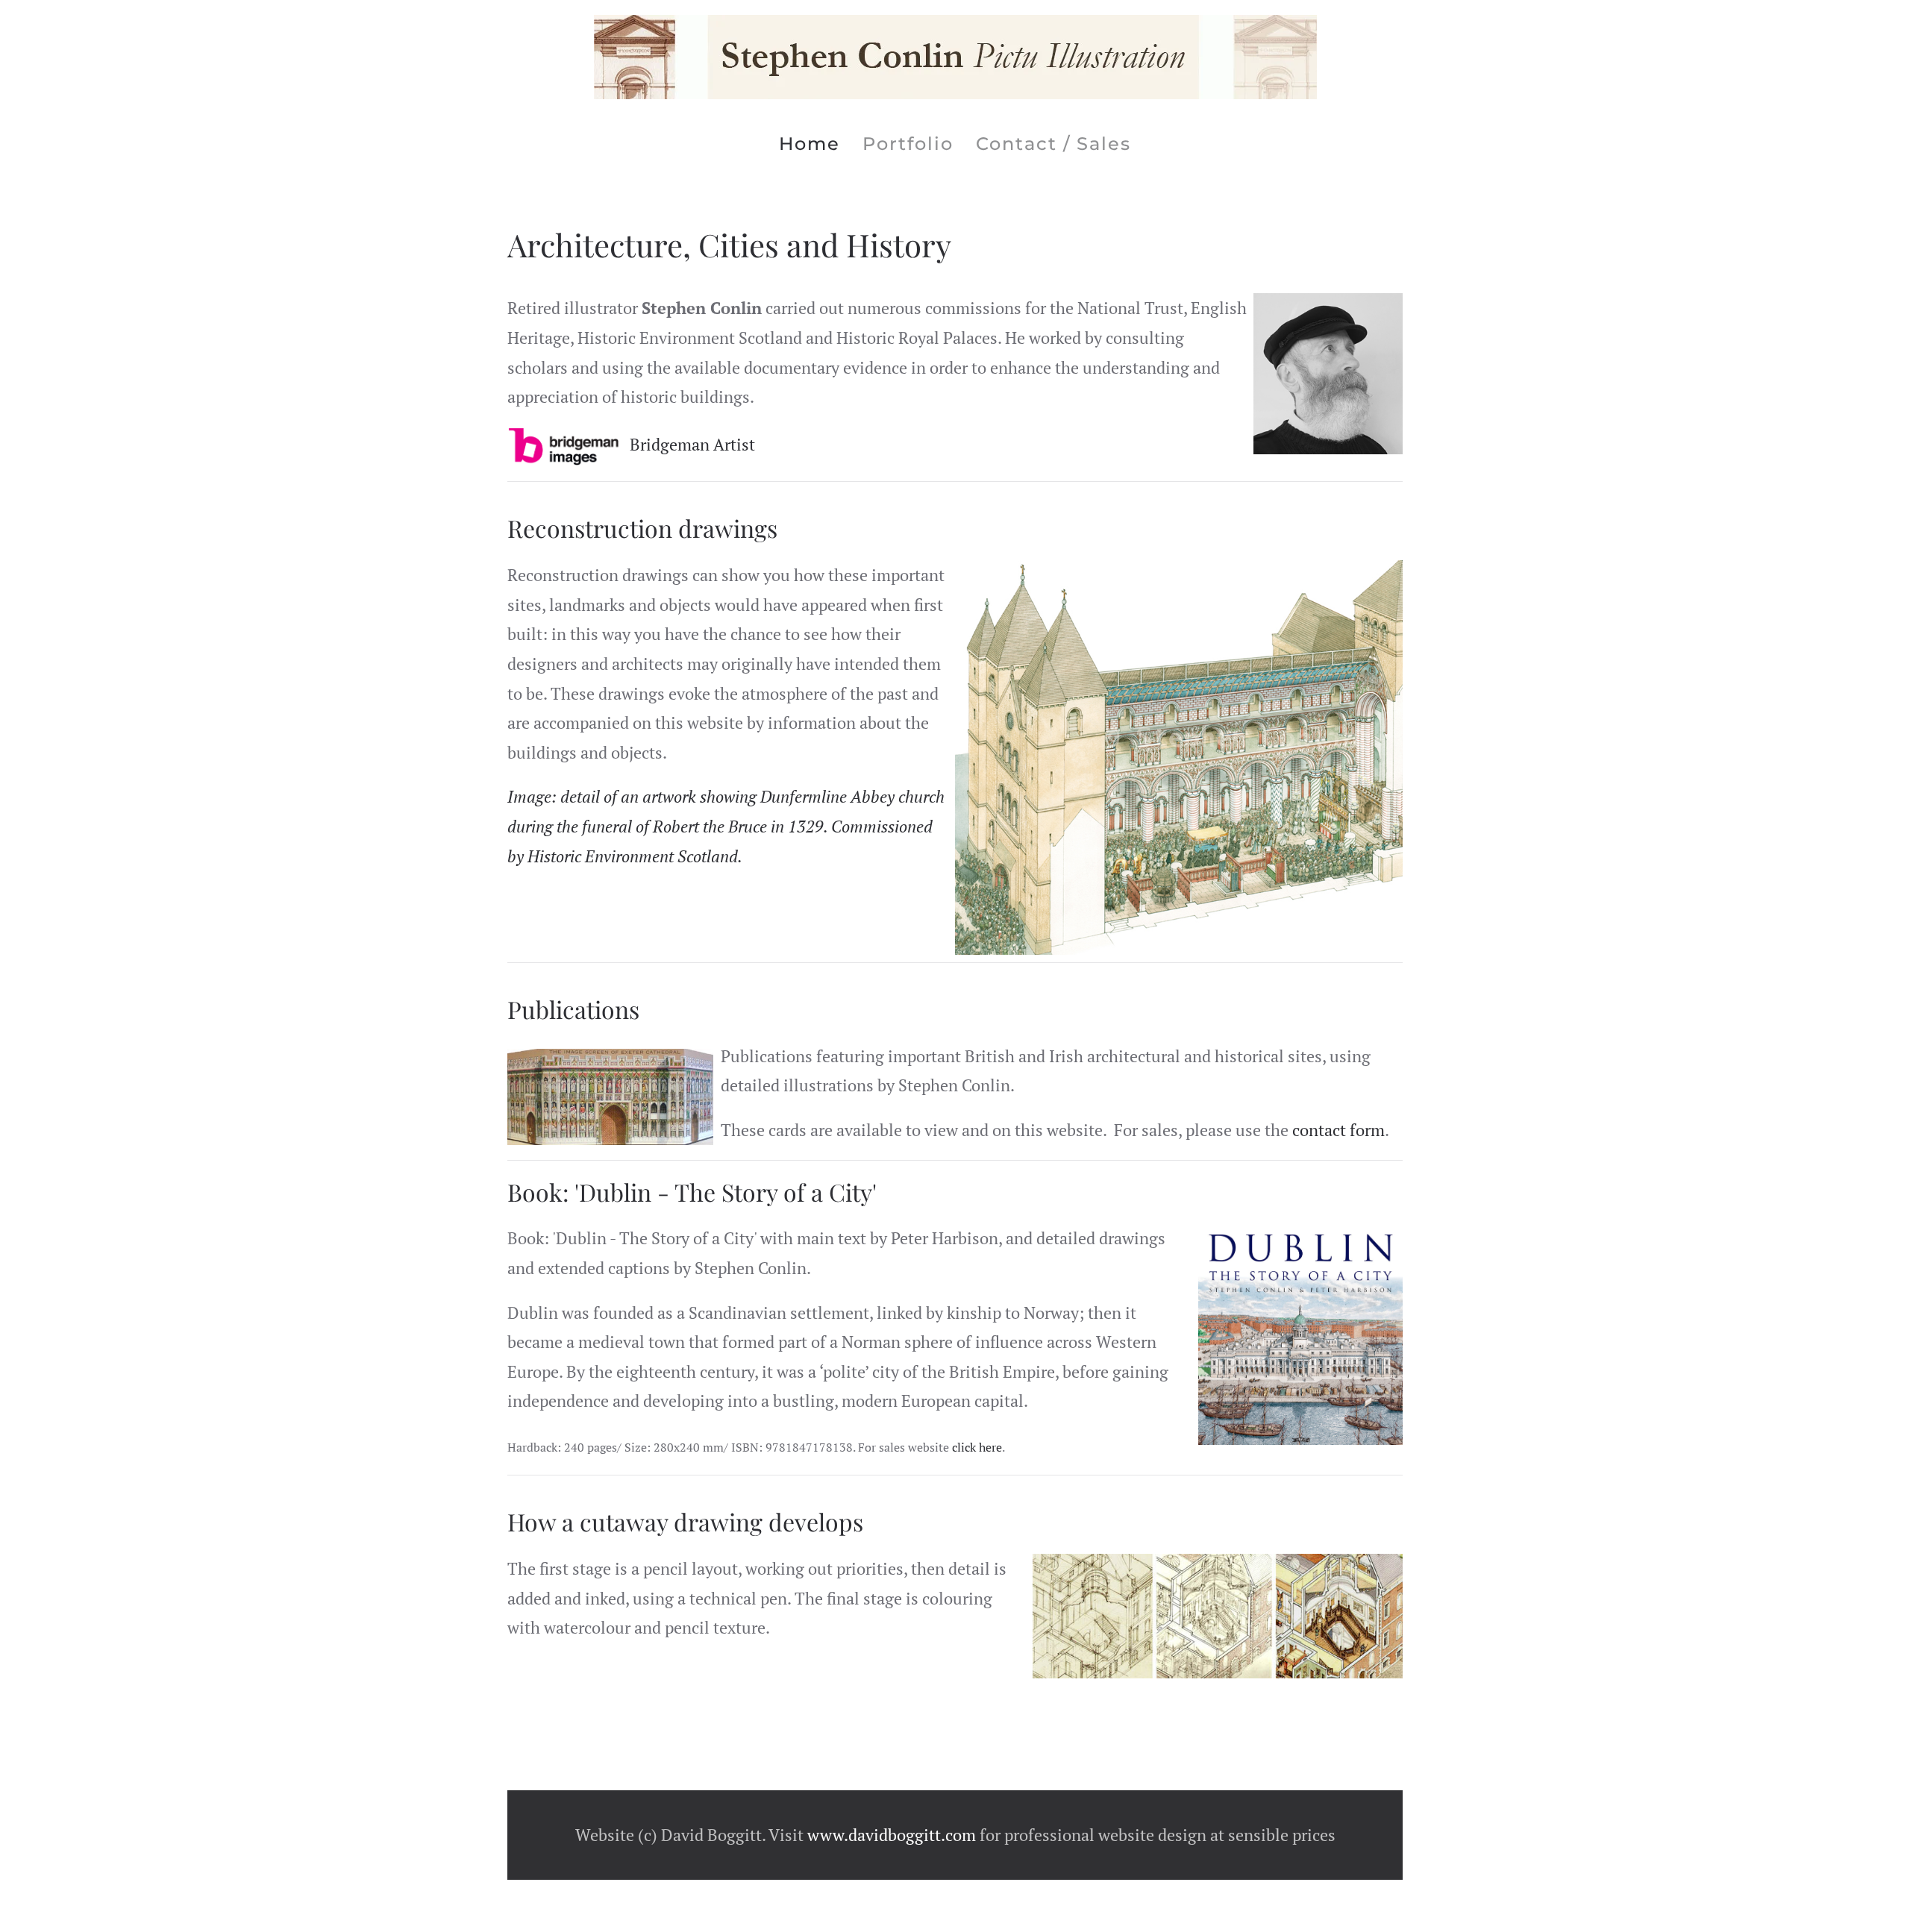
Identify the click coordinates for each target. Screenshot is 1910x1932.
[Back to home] (955, 57)
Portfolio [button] (908, 144)
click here (977, 1447)
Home (810, 144)
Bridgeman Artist (692, 444)
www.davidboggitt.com (892, 1835)
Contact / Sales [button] (1053, 144)
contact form (1338, 1130)
